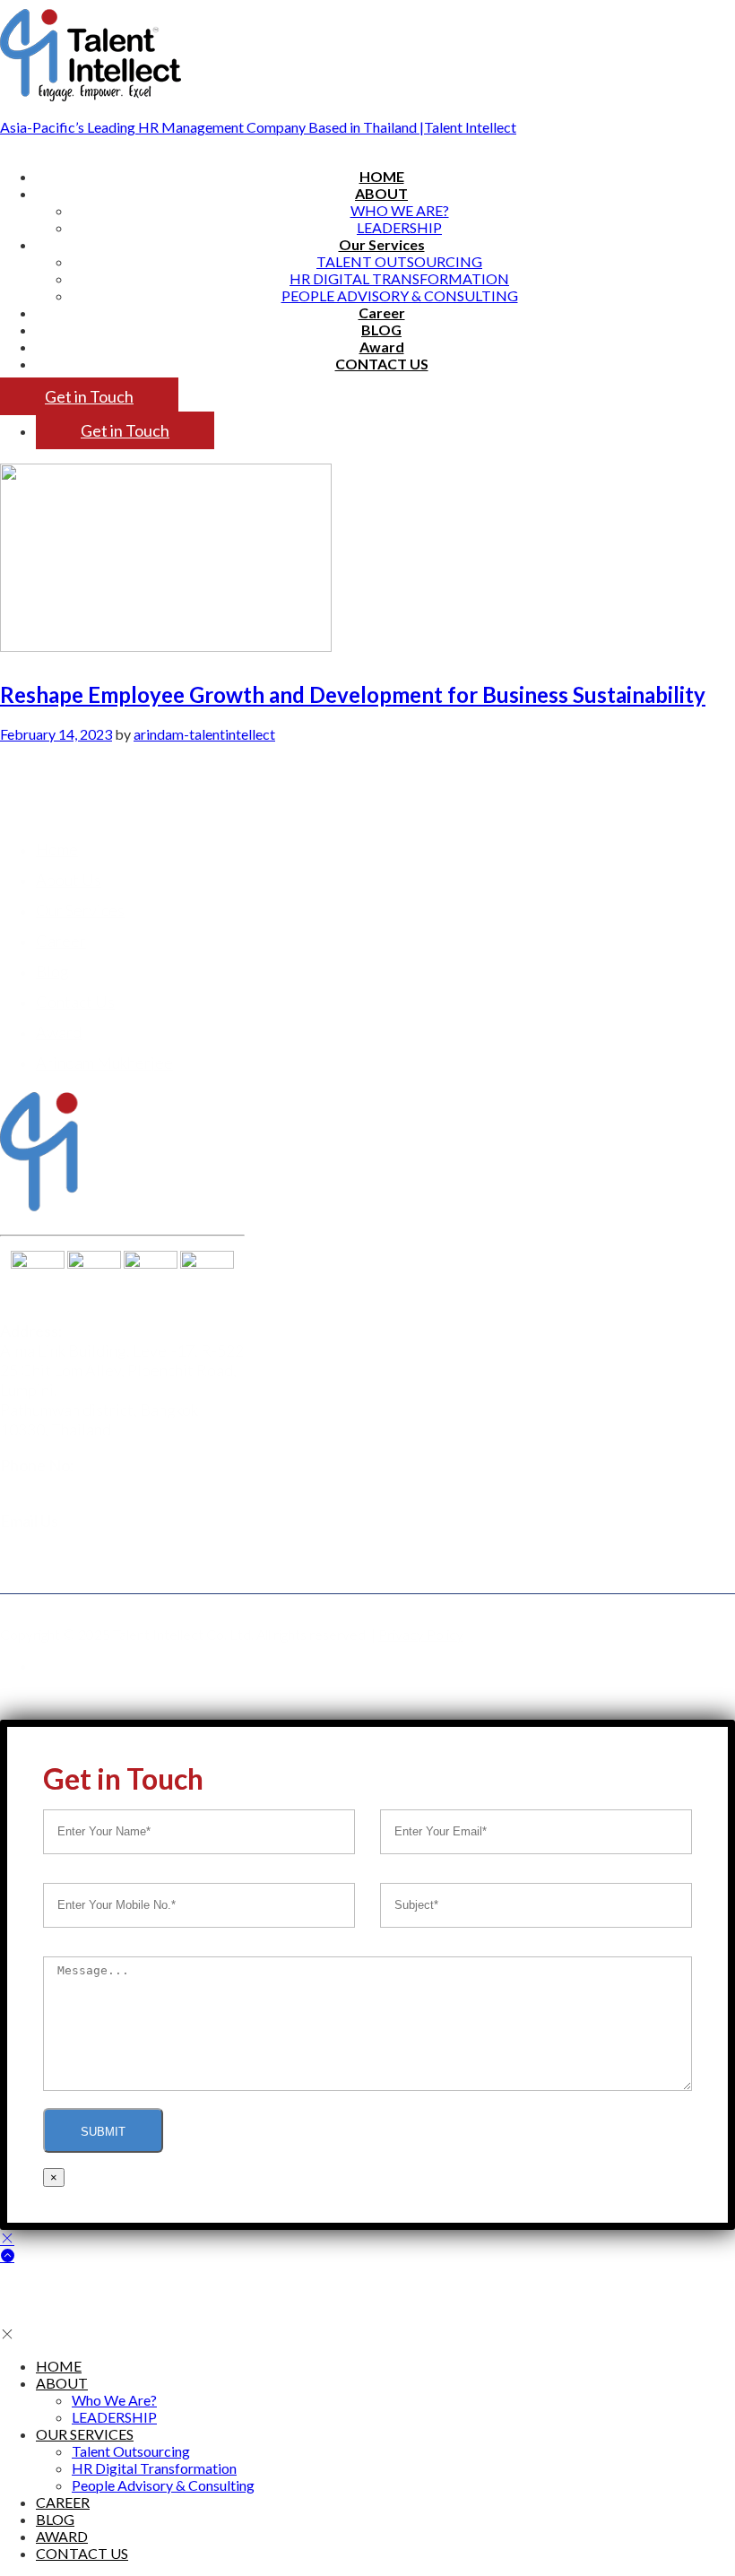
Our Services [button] (382, 244)
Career (382, 312)
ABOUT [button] (381, 193)
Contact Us (75, 1002)
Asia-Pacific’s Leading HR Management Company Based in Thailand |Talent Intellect (258, 127)
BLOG (381, 330)
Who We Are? (400, 210)
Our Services (80, 910)
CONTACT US (382, 364)
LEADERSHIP (399, 227)
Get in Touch (89, 396)
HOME (382, 176)
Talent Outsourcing (399, 261)
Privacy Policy (421, 1634)
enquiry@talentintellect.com (99, 1540)
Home (57, 849)
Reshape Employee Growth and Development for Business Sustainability (353, 694)
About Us (69, 880)
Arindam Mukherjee (104, 1062)
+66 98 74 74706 (58, 1485)
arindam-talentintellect (204, 734)
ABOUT (62, 2383)
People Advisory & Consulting (400, 295)
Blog (52, 971)
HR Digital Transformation (399, 278)
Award (382, 347)
